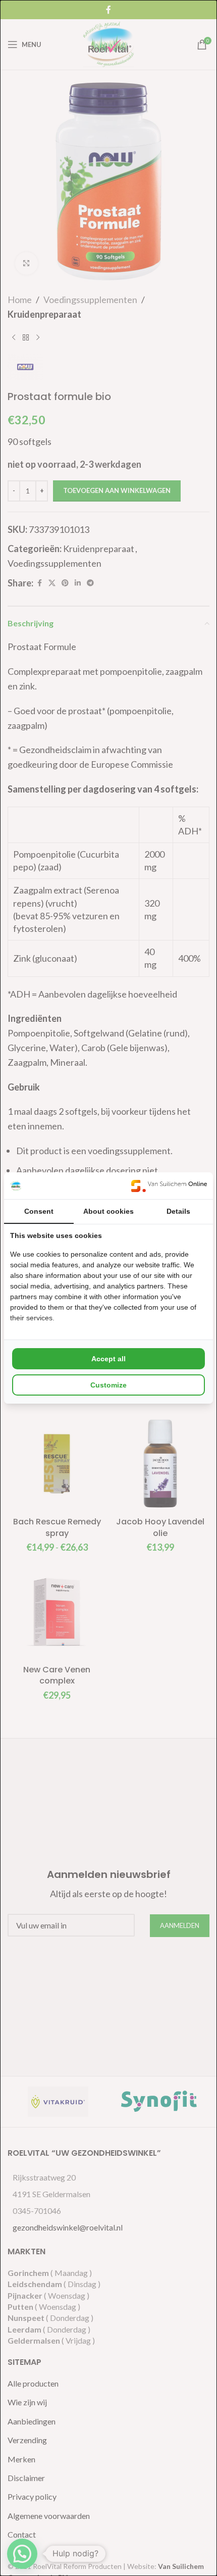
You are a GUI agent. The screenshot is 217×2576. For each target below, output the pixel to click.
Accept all (108, 1359)
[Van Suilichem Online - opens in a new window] (169, 1186)
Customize (108, 1385)
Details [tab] (178, 1211)
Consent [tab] (39, 1211)
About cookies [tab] (108, 1211)
